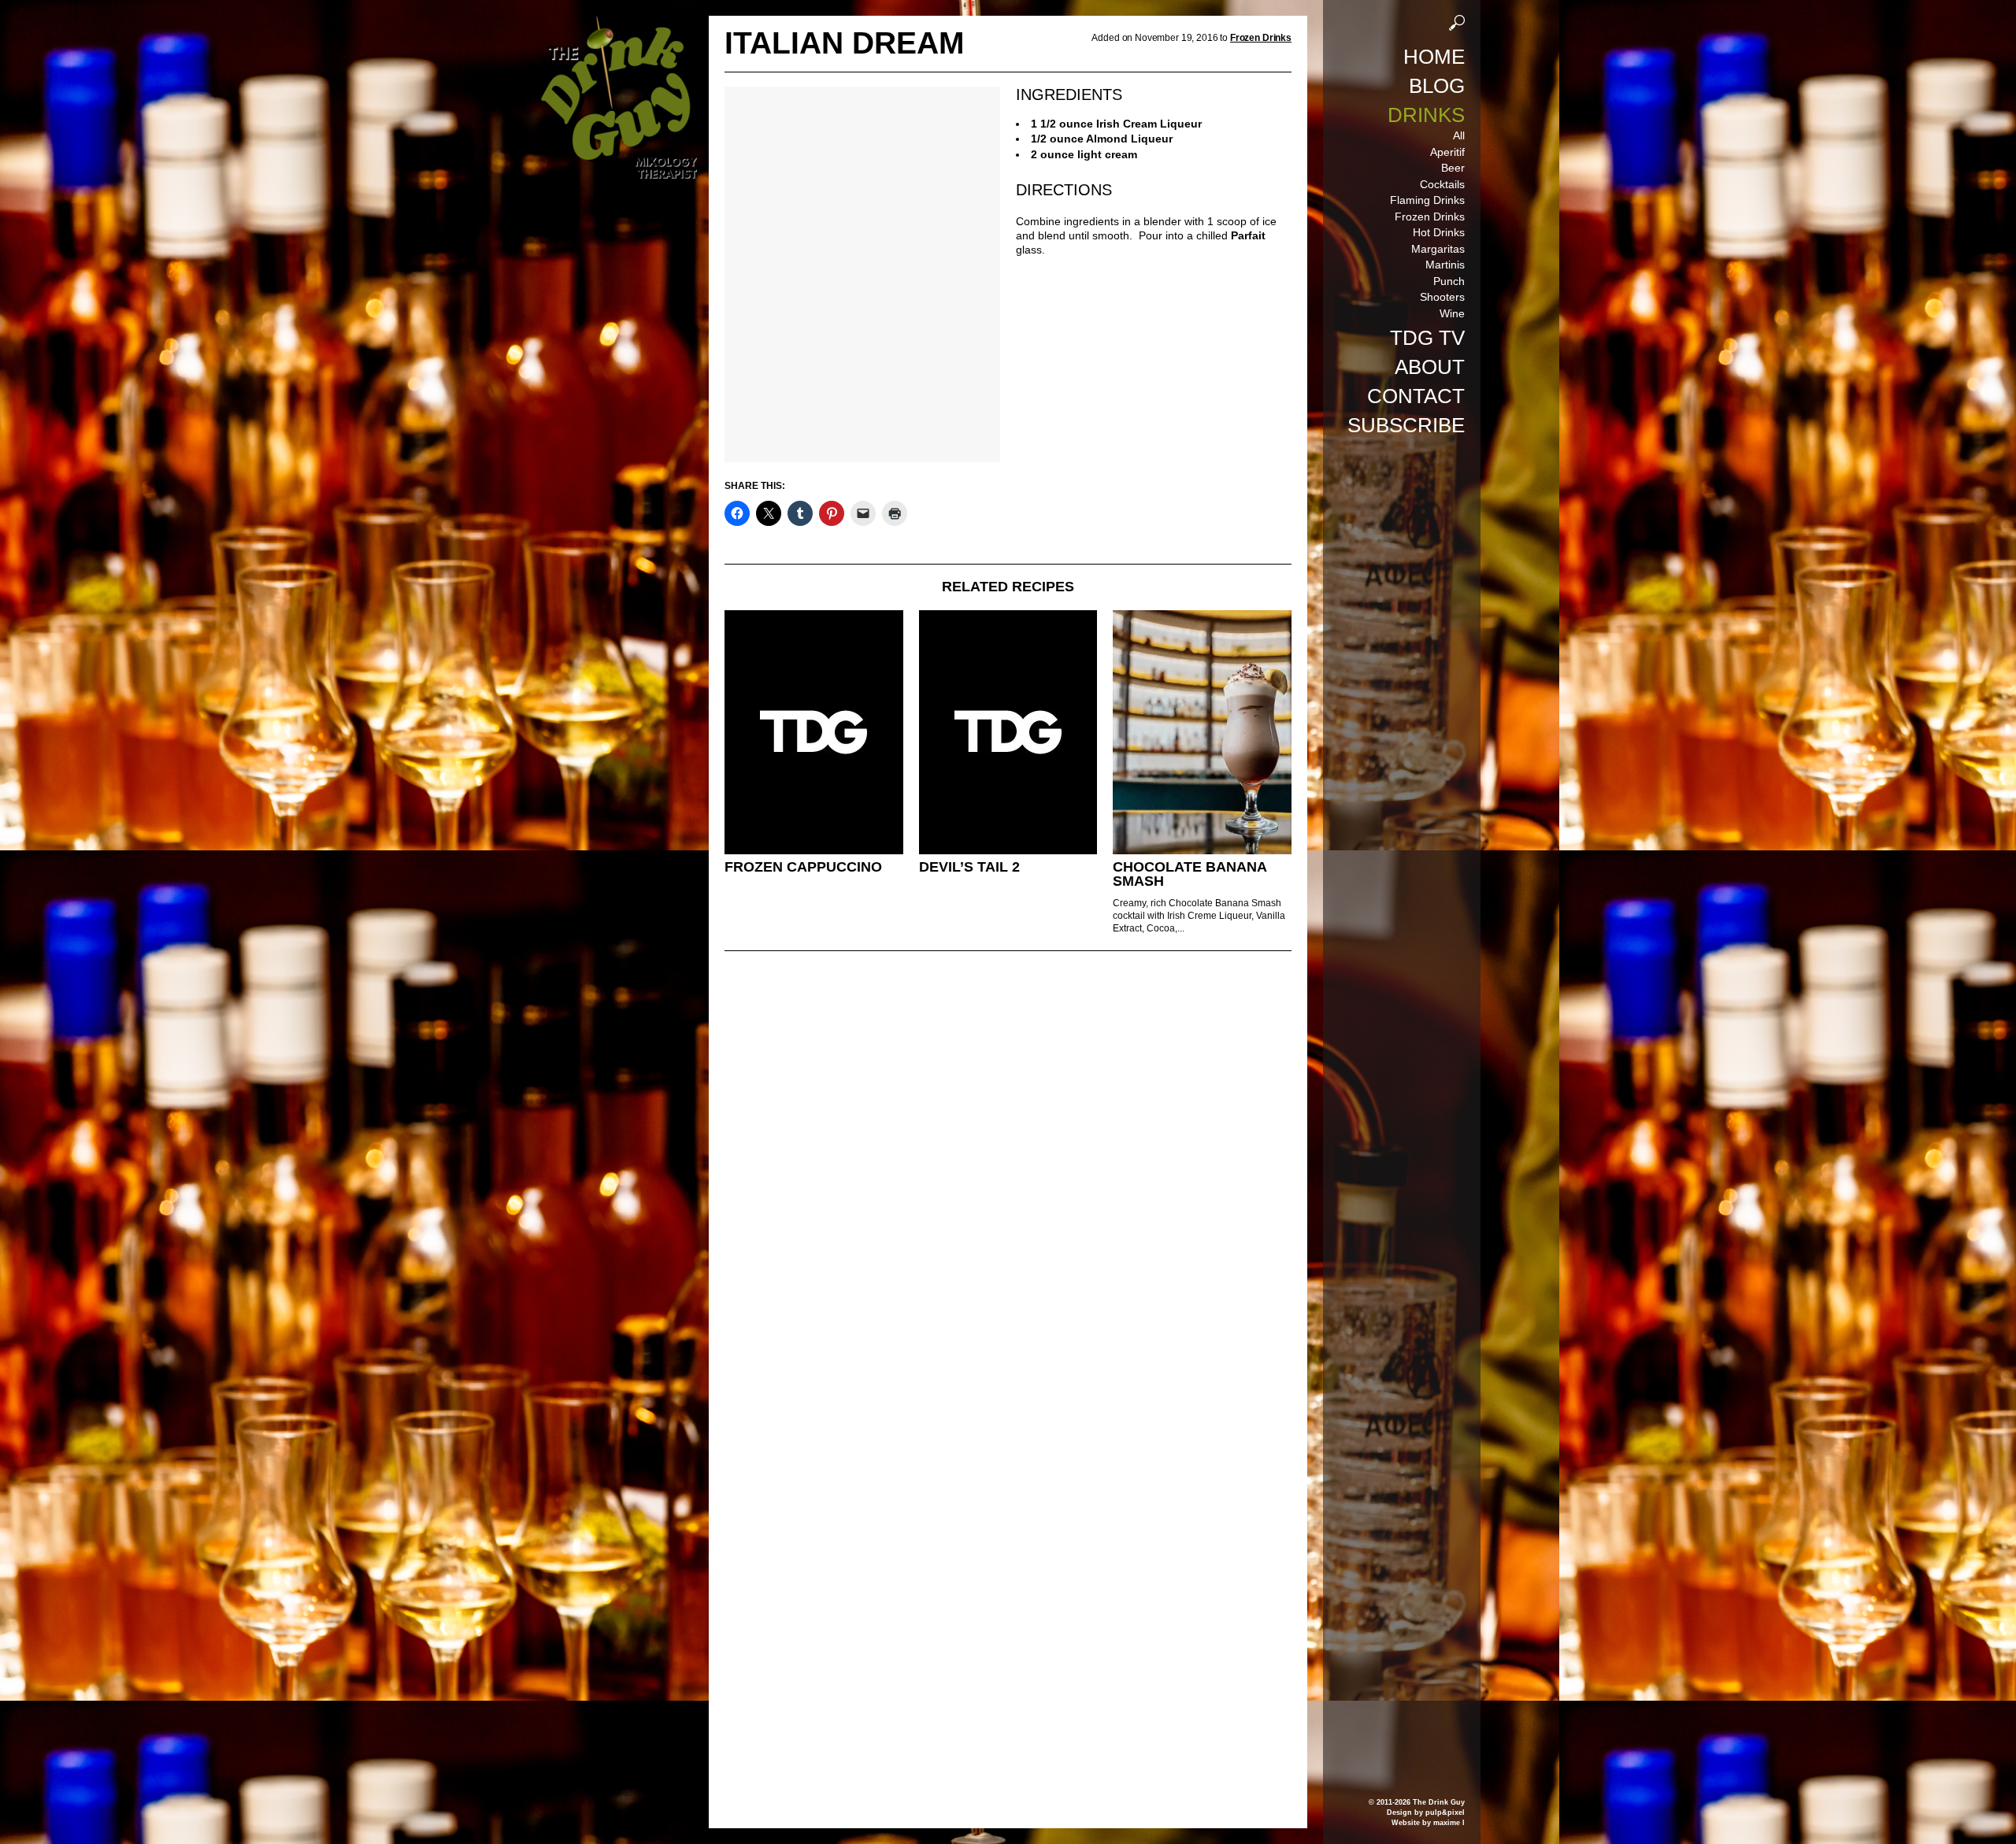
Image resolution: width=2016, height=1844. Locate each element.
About (1430, 367)
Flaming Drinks (1427, 200)
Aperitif (1447, 152)
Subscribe (1406, 425)
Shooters (1442, 297)
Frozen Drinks (1430, 217)
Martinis (1445, 265)
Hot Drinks (1439, 232)
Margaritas (1438, 249)
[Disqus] (1008, 1178)
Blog (1437, 86)
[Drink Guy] (618, 23)
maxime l (1449, 1823)
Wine (1452, 313)
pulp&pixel (1445, 1813)
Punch (1449, 281)
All (1459, 135)
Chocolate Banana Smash (1190, 874)
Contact (1416, 396)
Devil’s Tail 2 (969, 867)
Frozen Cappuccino (803, 867)
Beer (1453, 168)
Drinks (1426, 115)
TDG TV (1427, 338)
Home (1434, 57)
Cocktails (1442, 184)
